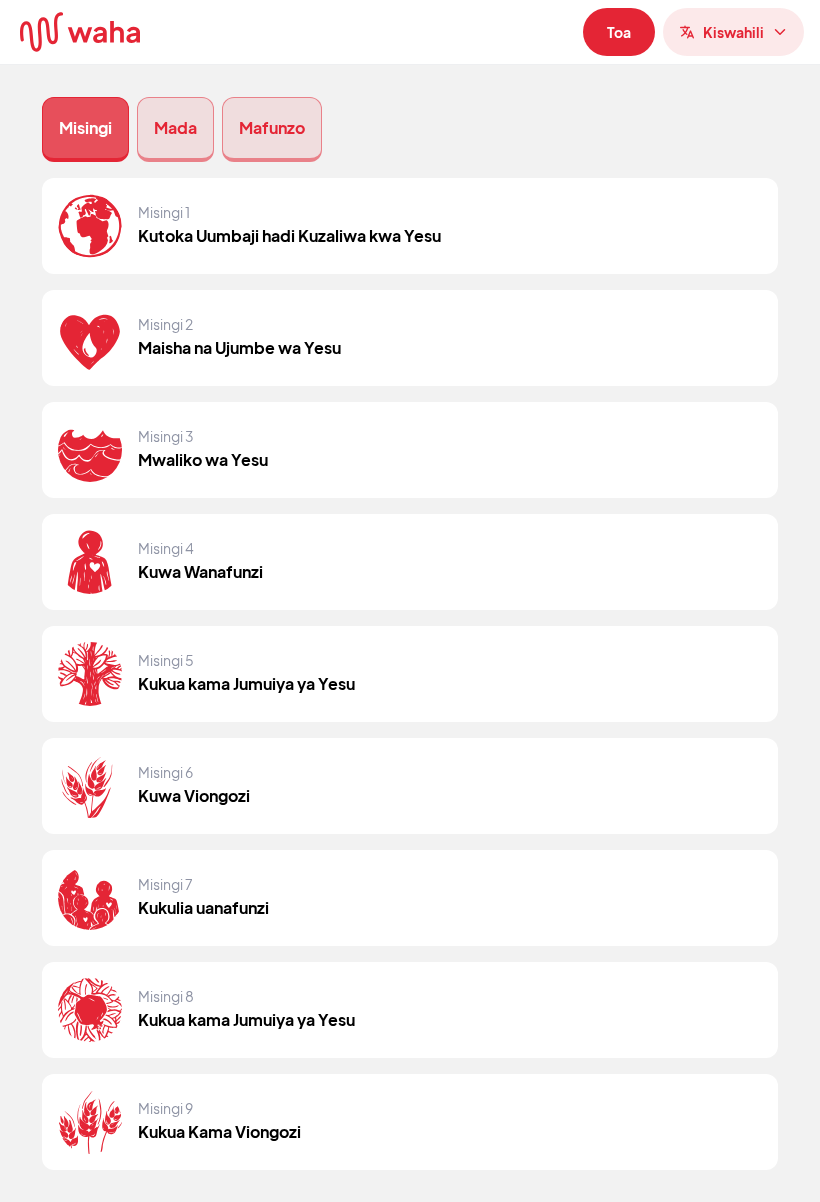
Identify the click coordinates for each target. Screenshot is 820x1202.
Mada (175, 127)
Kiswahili (733, 32)
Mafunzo (272, 127)
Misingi (85, 127)
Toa (619, 32)
